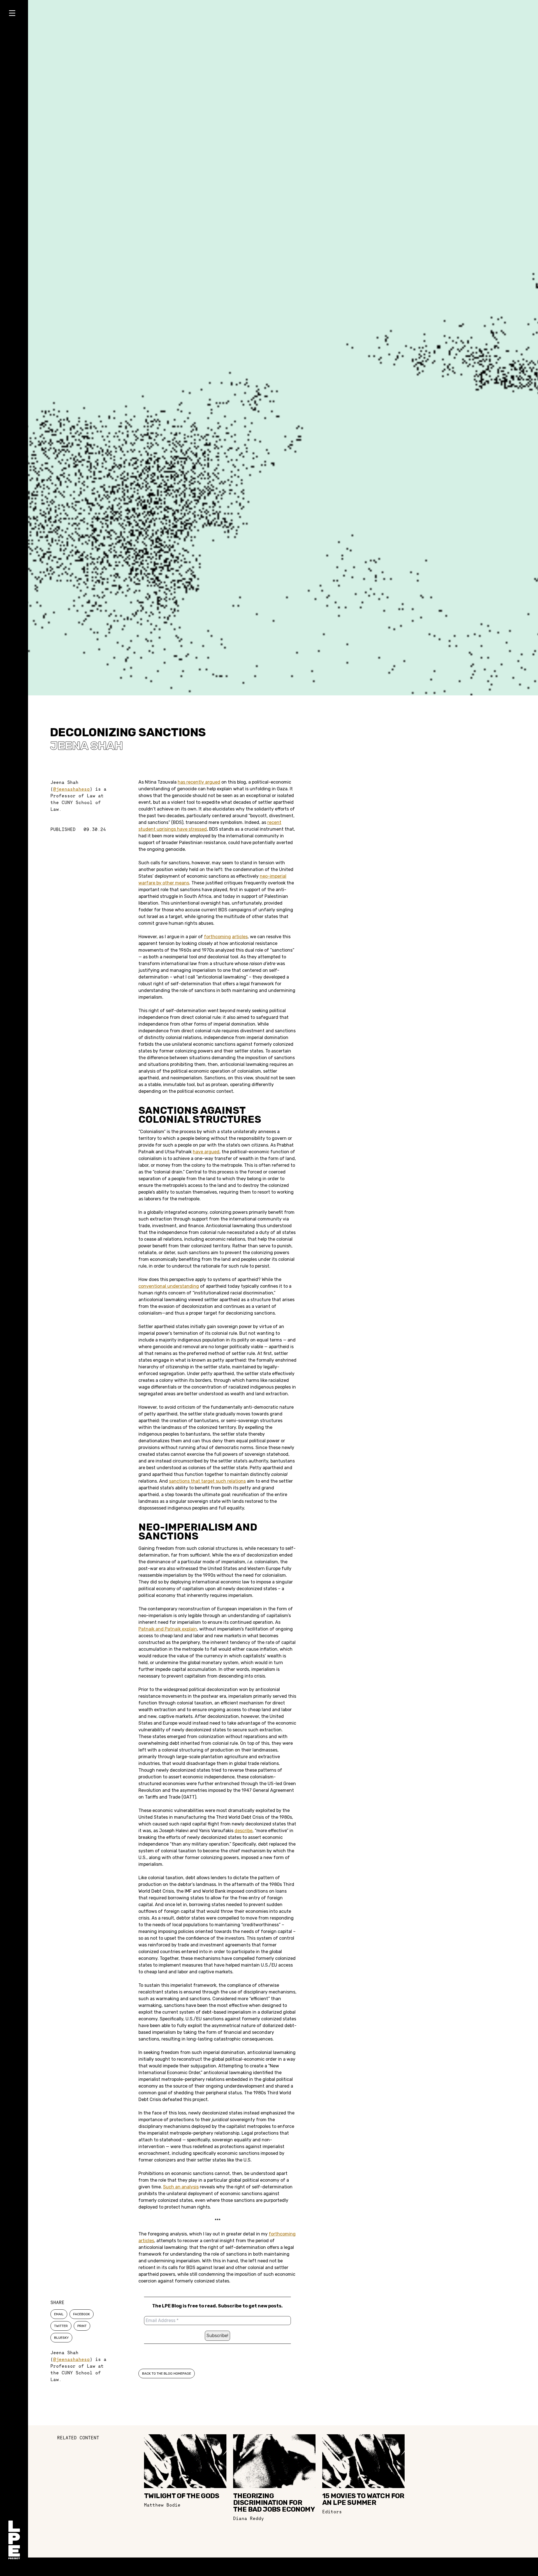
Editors (332, 2512)
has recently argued (199, 782)
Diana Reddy (249, 2518)
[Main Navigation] (14, 14)
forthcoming (217, 937)
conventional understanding (169, 1286)
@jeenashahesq (71, 789)
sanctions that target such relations (207, 1481)
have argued (206, 1152)
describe (244, 1831)
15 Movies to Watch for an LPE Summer (363, 2499)
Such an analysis (181, 2187)
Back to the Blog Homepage (167, 2374)
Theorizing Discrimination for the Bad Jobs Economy (274, 2503)
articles (240, 937)
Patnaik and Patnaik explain (168, 1629)
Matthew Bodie (162, 2505)
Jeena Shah (86, 746)
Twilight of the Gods (182, 2496)
